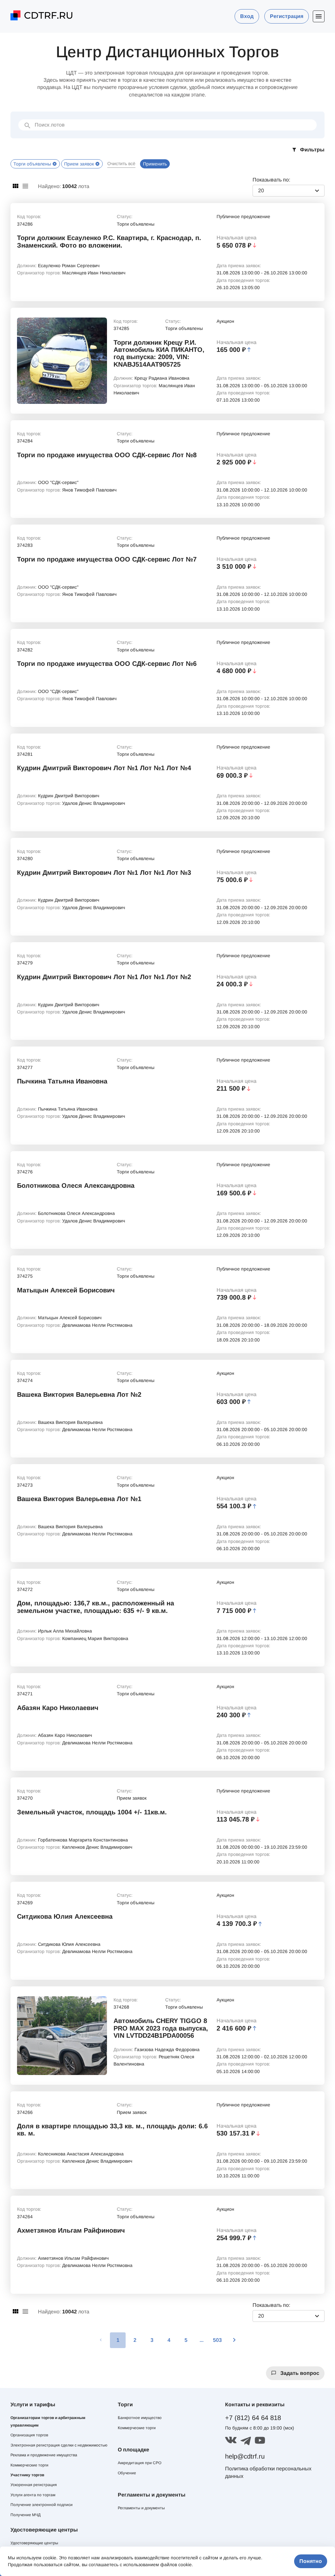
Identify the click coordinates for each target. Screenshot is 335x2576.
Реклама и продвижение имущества (44, 2455)
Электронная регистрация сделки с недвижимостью (59, 2445)
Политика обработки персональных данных (268, 2472)
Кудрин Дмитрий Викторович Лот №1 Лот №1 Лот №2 (104, 977)
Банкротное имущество (140, 2418)
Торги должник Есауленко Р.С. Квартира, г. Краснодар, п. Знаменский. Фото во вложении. (109, 241)
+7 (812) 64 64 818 (253, 2418)
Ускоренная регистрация (34, 2485)
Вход (247, 16)
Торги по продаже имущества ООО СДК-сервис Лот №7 (107, 559)
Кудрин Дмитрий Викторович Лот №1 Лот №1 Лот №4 (104, 768)
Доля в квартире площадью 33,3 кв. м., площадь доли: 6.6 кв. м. (112, 2130)
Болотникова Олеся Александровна (76, 1185)
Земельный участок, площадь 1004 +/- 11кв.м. (92, 1812)
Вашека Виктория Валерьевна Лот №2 (79, 1394)
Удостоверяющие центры (34, 2543)
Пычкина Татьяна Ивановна (62, 1081)
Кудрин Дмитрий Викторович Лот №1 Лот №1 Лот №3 (104, 873)
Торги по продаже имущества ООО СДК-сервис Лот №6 (107, 664)
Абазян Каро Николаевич (58, 1708)
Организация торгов (29, 2435)
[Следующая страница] (234, 2340)
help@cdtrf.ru (245, 2456)
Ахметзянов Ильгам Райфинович (71, 2230)
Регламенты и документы (141, 2508)
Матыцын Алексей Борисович (66, 1290)
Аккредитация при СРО (140, 2463)
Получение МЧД (26, 2515)
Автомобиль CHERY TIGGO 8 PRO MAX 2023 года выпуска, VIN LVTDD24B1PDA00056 (161, 2028)
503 (217, 2340)
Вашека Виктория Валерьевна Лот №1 (79, 1499)
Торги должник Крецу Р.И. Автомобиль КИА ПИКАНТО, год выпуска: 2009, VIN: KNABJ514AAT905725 (159, 353)
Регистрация (287, 16)
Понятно (311, 2561)
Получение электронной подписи (42, 2505)
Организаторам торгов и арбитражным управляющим (48, 2421)
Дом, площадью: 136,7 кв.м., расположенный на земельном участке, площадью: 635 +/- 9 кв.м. (96, 1607)
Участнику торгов (27, 2475)
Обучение (127, 2473)
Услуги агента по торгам (33, 2495)
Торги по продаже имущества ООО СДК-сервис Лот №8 (107, 455)
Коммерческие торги (29, 2465)
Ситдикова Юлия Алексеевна (65, 1916)
